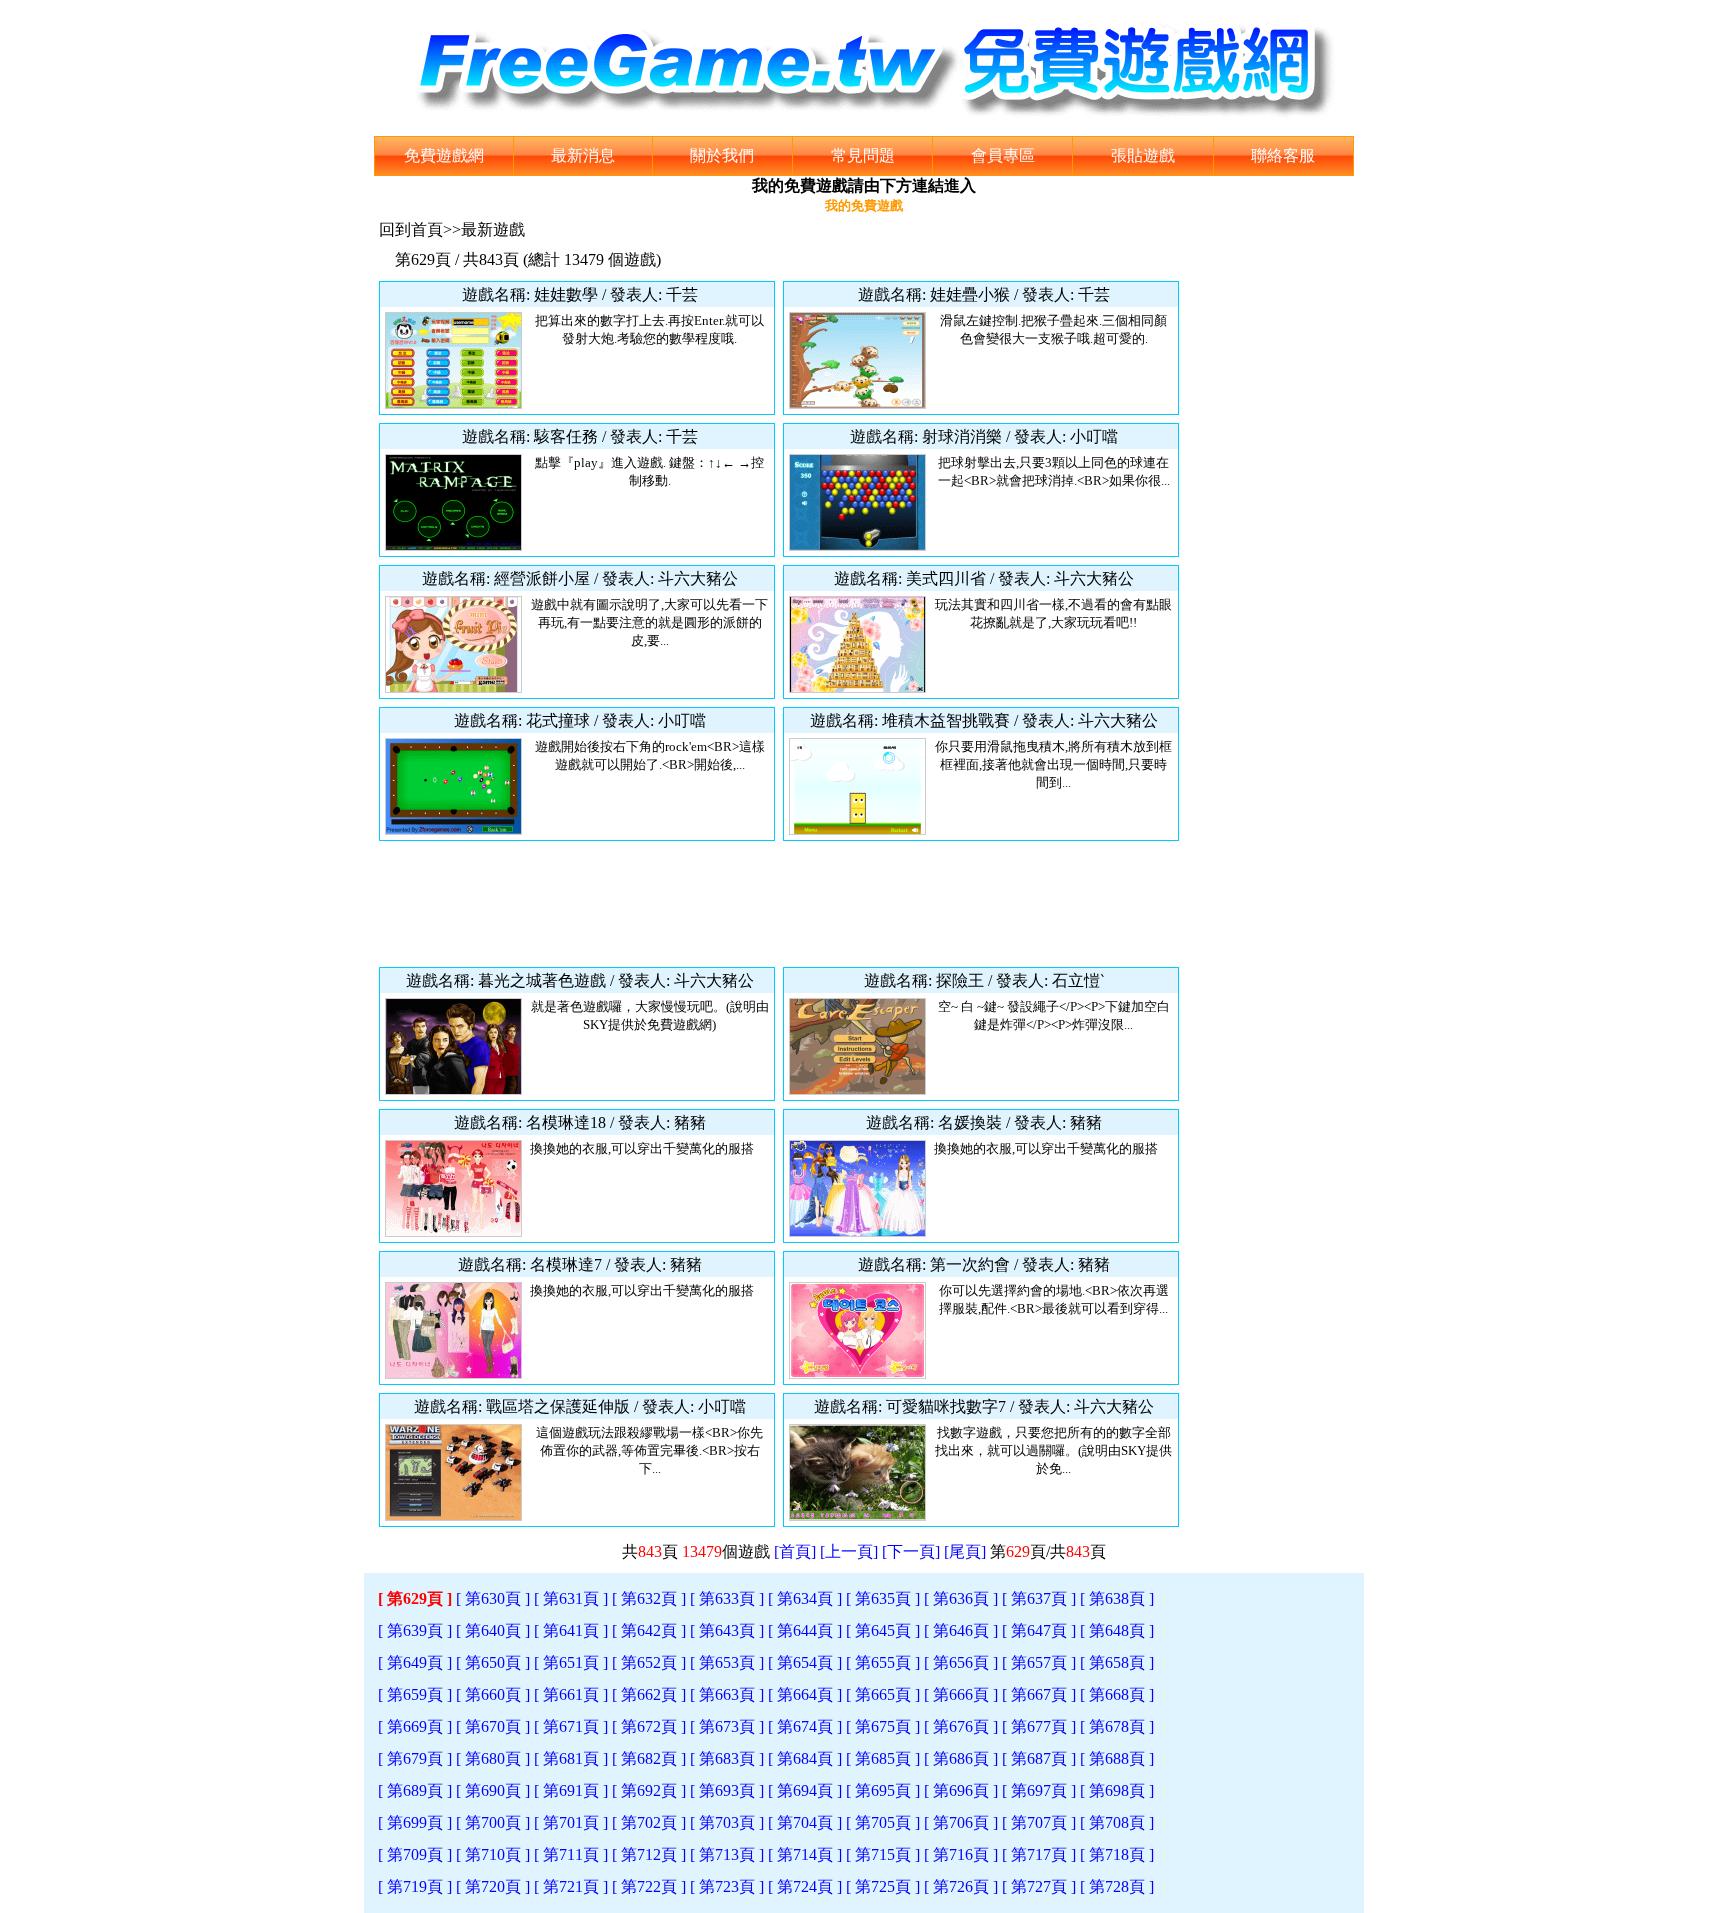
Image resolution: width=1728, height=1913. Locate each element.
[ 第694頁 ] (805, 1790)
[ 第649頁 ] (415, 1662)
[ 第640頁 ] (493, 1630)
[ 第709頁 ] (415, 1854)
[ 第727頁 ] (1039, 1886)
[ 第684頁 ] (805, 1758)
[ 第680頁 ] (493, 1758)
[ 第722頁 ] (649, 1886)
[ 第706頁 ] (961, 1822)
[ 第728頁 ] (1117, 1886)
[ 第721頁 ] (571, 1886)
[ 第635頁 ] (883, 1598)
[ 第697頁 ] (1039, 1790)
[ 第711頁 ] (571, 1854)
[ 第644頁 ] (805, 1630)
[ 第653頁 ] (727, 1662)
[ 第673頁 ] (727, 1726)
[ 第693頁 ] (727, 1790)
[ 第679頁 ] (415, 1758)
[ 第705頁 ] (883, 1822)
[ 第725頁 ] (883, 1886)
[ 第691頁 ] (571, 1790)
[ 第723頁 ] (727, 1886)
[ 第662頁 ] (649, 1694)
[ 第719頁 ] (415, 1886)
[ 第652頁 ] (649, 1662)
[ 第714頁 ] (805, 1854)
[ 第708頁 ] (1117, 1822)
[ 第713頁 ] (727, 1854)
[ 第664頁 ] (805, 1694)
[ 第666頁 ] (961, 1694)
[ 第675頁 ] (883, 1726)
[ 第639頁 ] (415, 1630)
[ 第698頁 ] (1117, 1790)
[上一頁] (849, 1551)
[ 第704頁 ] (805, 1822)
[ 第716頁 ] (961, 1854)
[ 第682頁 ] (649, 1758)
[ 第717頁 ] (1039, 1854)
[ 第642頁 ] (649, 1630)
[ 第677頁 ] (1039, 1726)
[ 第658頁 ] (1117, 1662)
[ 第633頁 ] (727, 1598)
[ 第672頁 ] (649, 1726)
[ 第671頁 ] (571, 1726)
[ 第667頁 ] (1039, 1694)
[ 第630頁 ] (493, 1598)
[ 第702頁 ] (649, 1822)
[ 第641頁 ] (571, 1630)
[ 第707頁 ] (1039, 1822)
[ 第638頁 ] (1117, 1598)
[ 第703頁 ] (727, 1822)
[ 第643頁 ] (727, 1630)
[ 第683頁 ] (727, 1758)
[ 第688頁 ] (1117, 1758)
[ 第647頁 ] (1039, 1630)
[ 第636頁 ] (961, 1598)
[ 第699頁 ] (415, 1822)
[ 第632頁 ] (649, 1598)
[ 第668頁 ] (1117, 1694)
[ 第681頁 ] (571, 1758)
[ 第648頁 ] (1117, 1630)
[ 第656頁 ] (961, 1662)
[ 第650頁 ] (493, 1662)
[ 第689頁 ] (415, 1790)
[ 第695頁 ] (883, 1790)
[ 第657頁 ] (1039, 1662)
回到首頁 (411, 229)
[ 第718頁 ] (1117, 1854)
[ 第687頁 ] (1039, 1758)
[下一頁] (911, 1551)
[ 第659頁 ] (415, 1694)
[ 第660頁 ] (493, 1694)
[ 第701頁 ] (571, 1822)
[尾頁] (965, 1551)
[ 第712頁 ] (649, 1854)
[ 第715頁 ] (883, 1854)
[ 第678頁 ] (1117, 1726)
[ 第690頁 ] (493, 1790)
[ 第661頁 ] (571, 1694)
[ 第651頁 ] (571, 1662)
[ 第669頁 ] (415, 1726)
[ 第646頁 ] (961, 1630)
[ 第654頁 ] (805, 1662)
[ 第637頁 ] (1039, 1598)
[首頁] (795, 1551)
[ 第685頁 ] (883, 1758)
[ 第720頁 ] (493, 1886)
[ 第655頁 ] (883, 1662)
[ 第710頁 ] (493, 1854)
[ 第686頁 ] (961, 1758)
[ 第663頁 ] (727, 1694)
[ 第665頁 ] (883, 1694)
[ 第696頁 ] (961, 1790)
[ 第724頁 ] (805, 1886)
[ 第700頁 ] (493, 1822)
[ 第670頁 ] (493, 1726)
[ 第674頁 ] (805, 1726)
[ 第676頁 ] (961, 1726)
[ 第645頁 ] (883, 1630)
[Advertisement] (779, 904)
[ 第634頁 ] (805, 1598)
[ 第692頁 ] (649, 1790)
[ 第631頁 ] (571, 1598)
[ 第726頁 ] (961, 1886)
